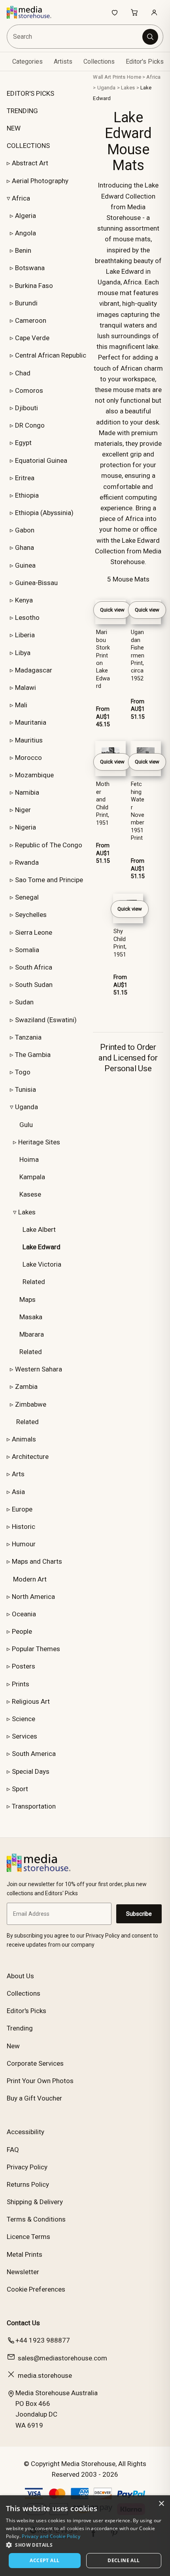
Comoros (29, 390)
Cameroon (31, 320)
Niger (23, 810)
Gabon (25, 530)
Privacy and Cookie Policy (51, 2536)
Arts (18, 1474)
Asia (18, 1492)
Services (25, 1736)
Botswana (30, 268)
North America (33, 1597)
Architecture (30, 1457)
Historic (24, 1527)
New (13, 2046)
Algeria (25, 216)
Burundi (26, 303)
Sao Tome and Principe (49, 880)
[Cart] (134, 12)
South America (34, 1754)
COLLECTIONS (28, 146)
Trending (20, 2028)
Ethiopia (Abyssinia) (44, 513)
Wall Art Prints (109, 77)
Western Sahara (39, 1369)
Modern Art (30, 1579)
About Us (20, 1976)
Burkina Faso (34, 286)
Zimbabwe (31, 1404)
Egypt (23, 443)
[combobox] (75, 37)
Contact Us (23, 2323)
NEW (14, 128)
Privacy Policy (27, 2167)
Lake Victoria (42, 1264)
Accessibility (25, 2132)
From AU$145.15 (103, 717)
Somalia (27, 950)
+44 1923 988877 (43, 2340)
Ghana (25, 547)
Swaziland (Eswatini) (46, 1020)
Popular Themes (36, 1649)
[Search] (150, 37)
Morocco (28, 758)
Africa (21, 198)
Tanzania (28, 1037)
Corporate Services (35, 2063)
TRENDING (22, 111)
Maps (27, 1299)
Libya (23, 653)
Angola (25, 233)
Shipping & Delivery (35, 2202)
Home (134, 77)
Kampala (32, 1177)
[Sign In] (154, 12)
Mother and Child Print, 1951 (103, 803)
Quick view (112, 610)
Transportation (34, 1806)
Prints (21, 1684)
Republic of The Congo (49, 845)
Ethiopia (27, 495)
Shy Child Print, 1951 (120, 943)
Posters (24, 1666)
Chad (23, 373)
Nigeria (25, 827)
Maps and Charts (37, 1561)
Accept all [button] (44, 2560)
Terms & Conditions (36, 2219)
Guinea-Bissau (36, 583)
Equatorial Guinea (41, 460)
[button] (85, 2545)
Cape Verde (32, 338)
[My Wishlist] (115, 12)
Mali (21, 705)
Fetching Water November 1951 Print (138, 811)
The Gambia (33, 1055)
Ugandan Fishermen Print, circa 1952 (138, 655)
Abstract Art (30, 163)
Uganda (26, 1107)
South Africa (34, 967)
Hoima (29, 1159)
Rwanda (27, 862)
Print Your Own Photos (40, 2081)
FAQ (13, 2150)
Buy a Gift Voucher (34, 2098)
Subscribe (139, 1914)
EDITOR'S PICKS (30, 93)
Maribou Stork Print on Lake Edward (103, 659)
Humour (24, 1544)
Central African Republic (51, 355)
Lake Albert (39, 1229)
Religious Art (31, 1701)
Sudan (24, 1002)
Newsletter (23, 2272)
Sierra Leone (34, 932)
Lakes (27, 1212)
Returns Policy (28, 2184)
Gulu (26, 1125)
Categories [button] (27, 62)
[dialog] (85, 2536)
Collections (99, 62)
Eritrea (25, 478)
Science (24, 1719)
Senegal (27, 897)
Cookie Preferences (36, 2289)
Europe (22, 1509)
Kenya (24, 600)
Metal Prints (25, 2254)
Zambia (26, 1386)
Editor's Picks (145, 62)
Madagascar (34, 670)
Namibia (27, 792)
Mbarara (32, 1334)
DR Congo (30, 425)
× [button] (161, 2504)
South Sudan (34, 985)
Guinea (25, 565)
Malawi (25, 688)
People (22, 1631)
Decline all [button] (124, 2560)
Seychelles (31, 915)
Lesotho (27, 617)
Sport (20, 1789)
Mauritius (29, 740)
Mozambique (34, 775)
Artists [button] (63, 62)
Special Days (31, 1771)
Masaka (31, 1317)
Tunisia (25, 1089)
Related (34, 1282)
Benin (23, 250)
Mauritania (31, 722)
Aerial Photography (40, 181)
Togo (23, 1072)
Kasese (30, 1194)
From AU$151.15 (138, 709)
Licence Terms (28, 2237)
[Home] (33, 12)
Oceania (24, 1614)
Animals (24, 1439)
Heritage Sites (39, 1142)
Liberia (25, 635)
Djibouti (26, 408)
